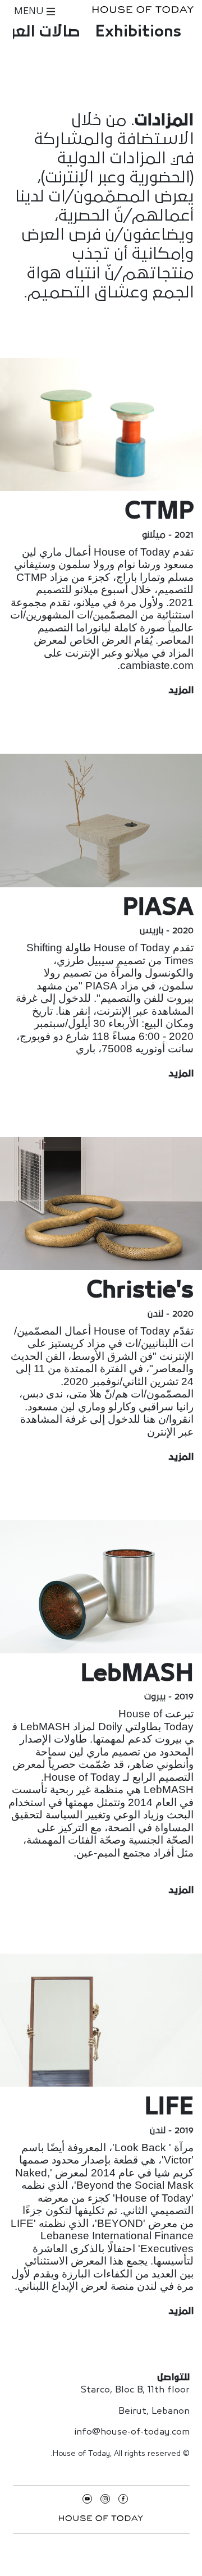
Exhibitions (138, 32)
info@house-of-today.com (132, 2432)
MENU (30, 12)
